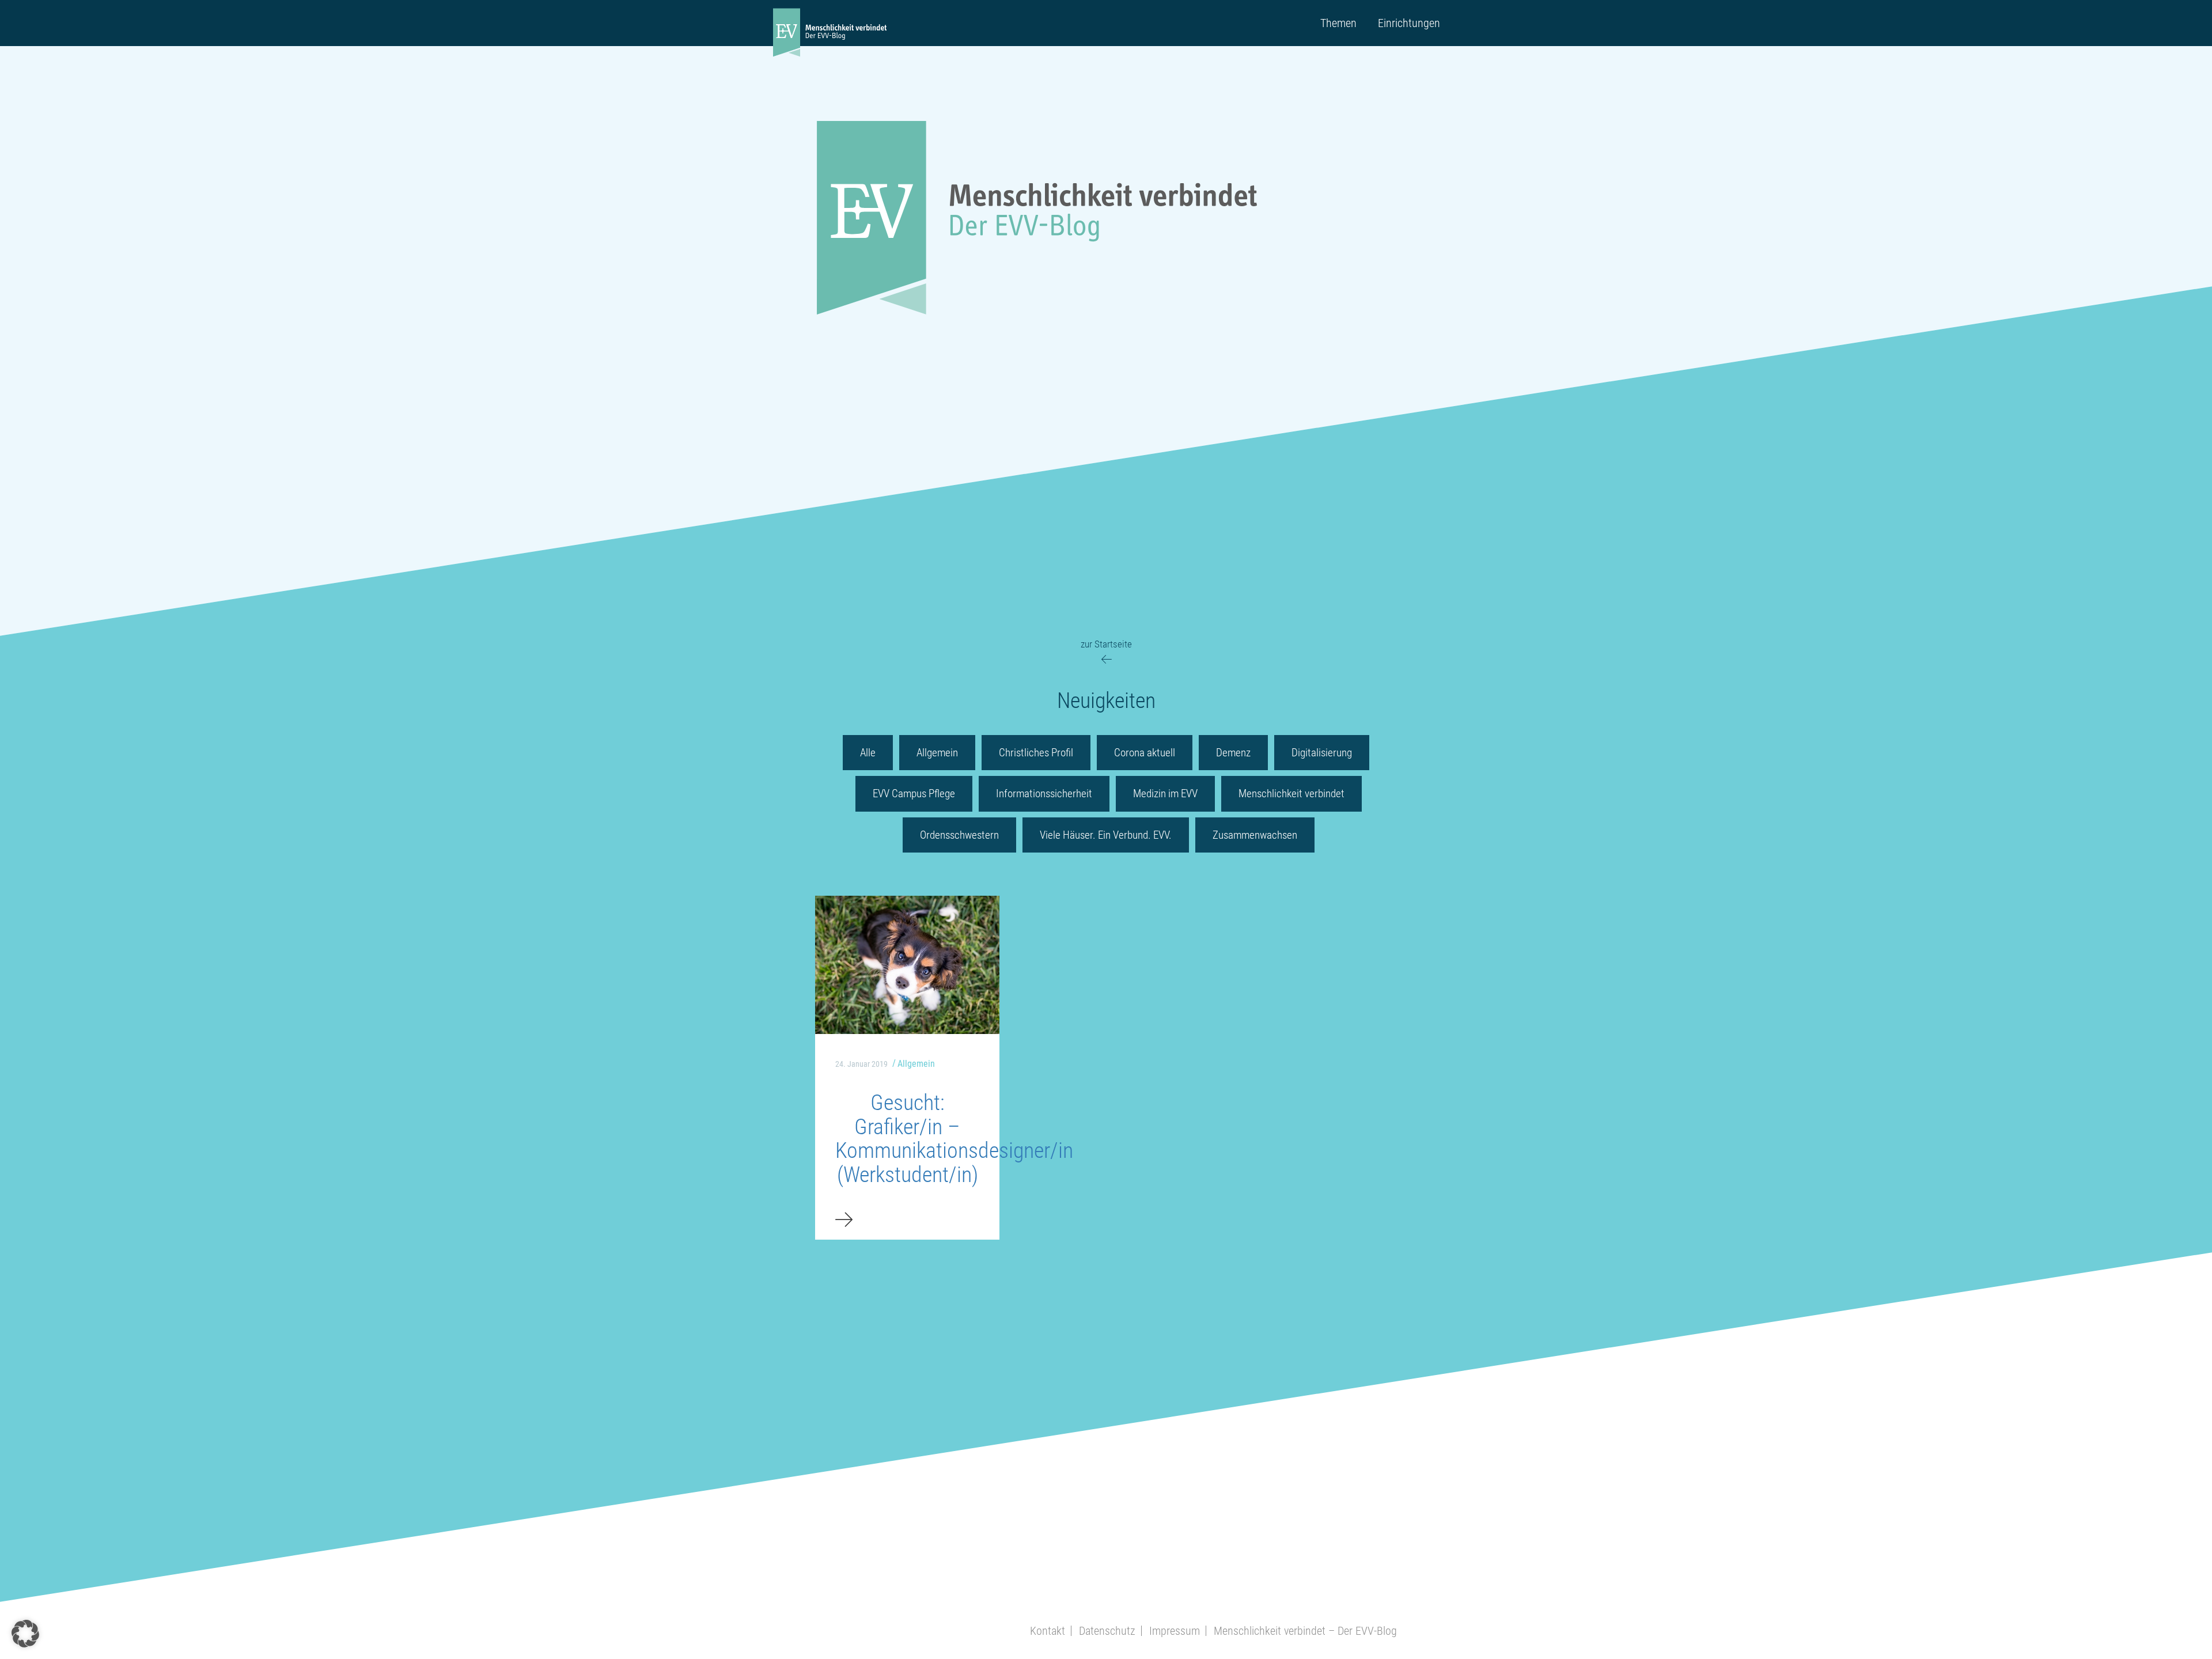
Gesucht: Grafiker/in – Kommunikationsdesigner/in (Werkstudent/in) (954, 1139)
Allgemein (937, 753)
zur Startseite (1106, 644)
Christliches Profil (1036, 753)
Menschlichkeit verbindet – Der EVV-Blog (1305, 1631)
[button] (25, 1634)
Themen (1338, 23)
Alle (868, 753)
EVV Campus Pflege (914, 793)
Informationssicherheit (1044, 793)
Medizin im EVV (1165, 793)
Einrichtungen (1409, 23)
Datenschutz (1107, 1631)
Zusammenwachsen (1255, 835)
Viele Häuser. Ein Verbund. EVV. (1106, 835)
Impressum (1175, 1631)
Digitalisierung (1322, 753)
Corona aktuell (1145, 753)
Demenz (1233, 753)
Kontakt (1048, 1631)
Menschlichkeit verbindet (1291, 793)
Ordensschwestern (959, 835)
